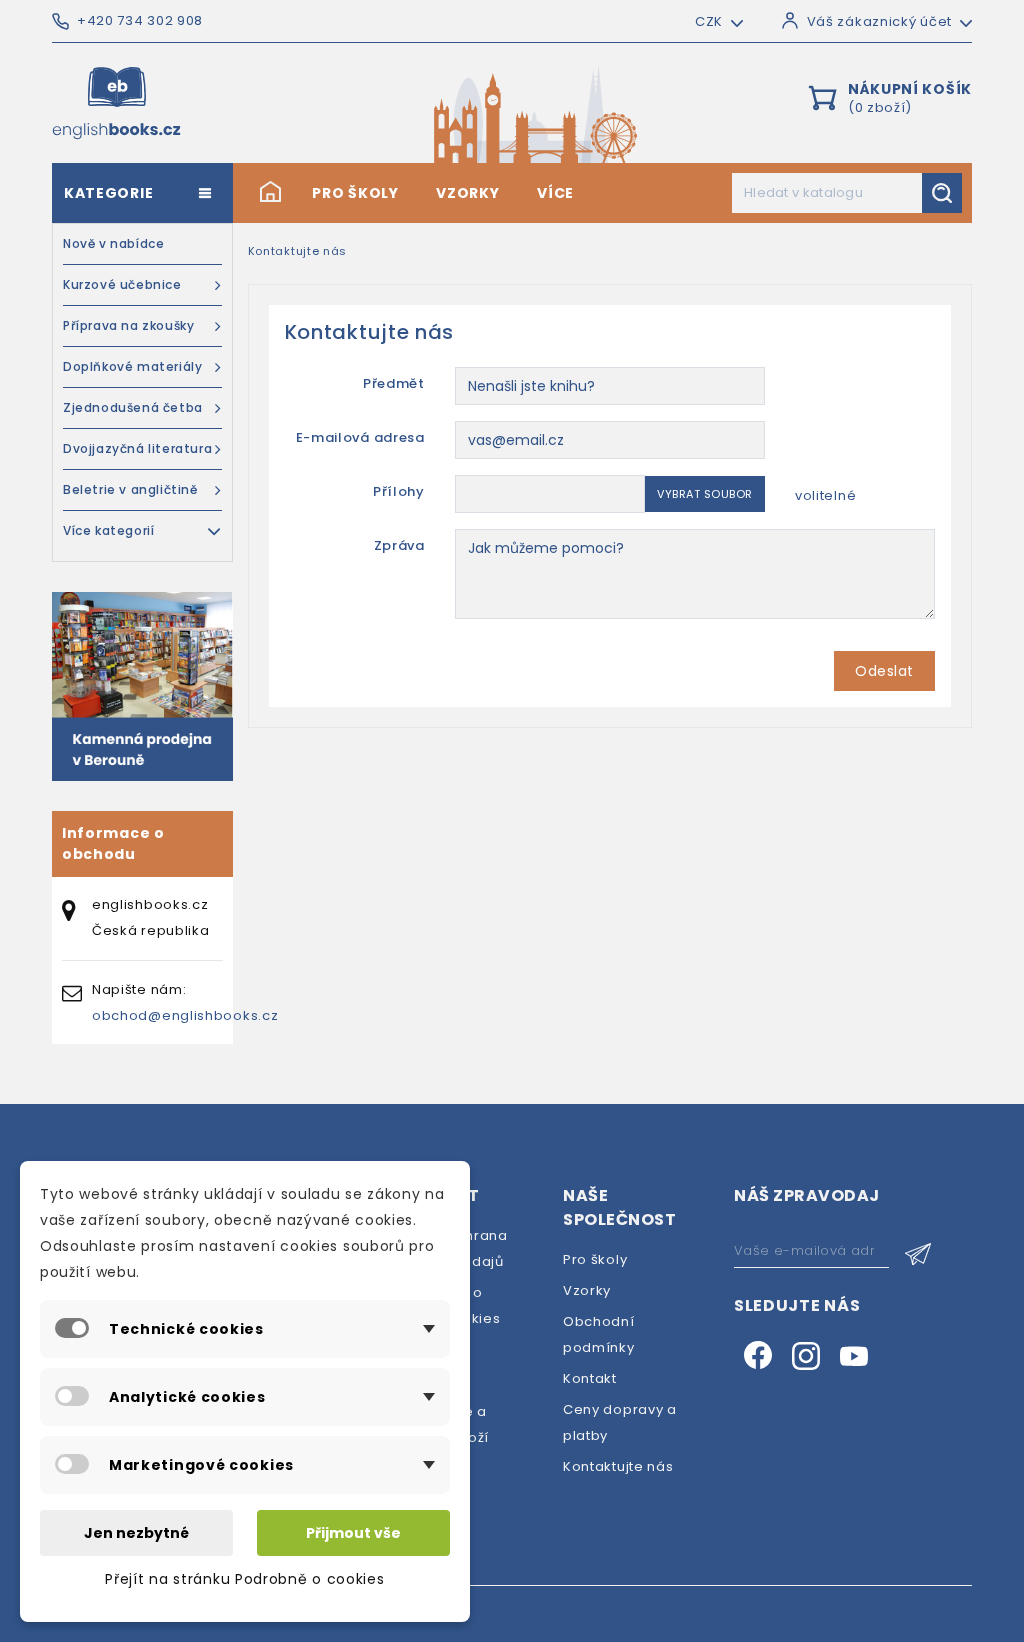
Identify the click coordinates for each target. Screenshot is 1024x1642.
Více (555, 193)
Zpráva (399, 545)
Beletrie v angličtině (130, 489)
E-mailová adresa (360, 437)
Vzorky (467, 193)
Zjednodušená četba (133, 407)
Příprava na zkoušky (128, 325)
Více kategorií (108, 530)
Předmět (394, 383)
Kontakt (590, 1378)
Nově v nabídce (113, 243)
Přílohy (399, 491)
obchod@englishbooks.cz (185, 1015)
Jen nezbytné (136, 1533)
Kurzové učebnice (122, 284)
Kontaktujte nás (618, 1466)
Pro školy (355, 193)
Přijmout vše (353, 1533)
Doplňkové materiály (132, 366)
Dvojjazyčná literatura (137, 448)
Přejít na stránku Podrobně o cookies (244, 1579)
